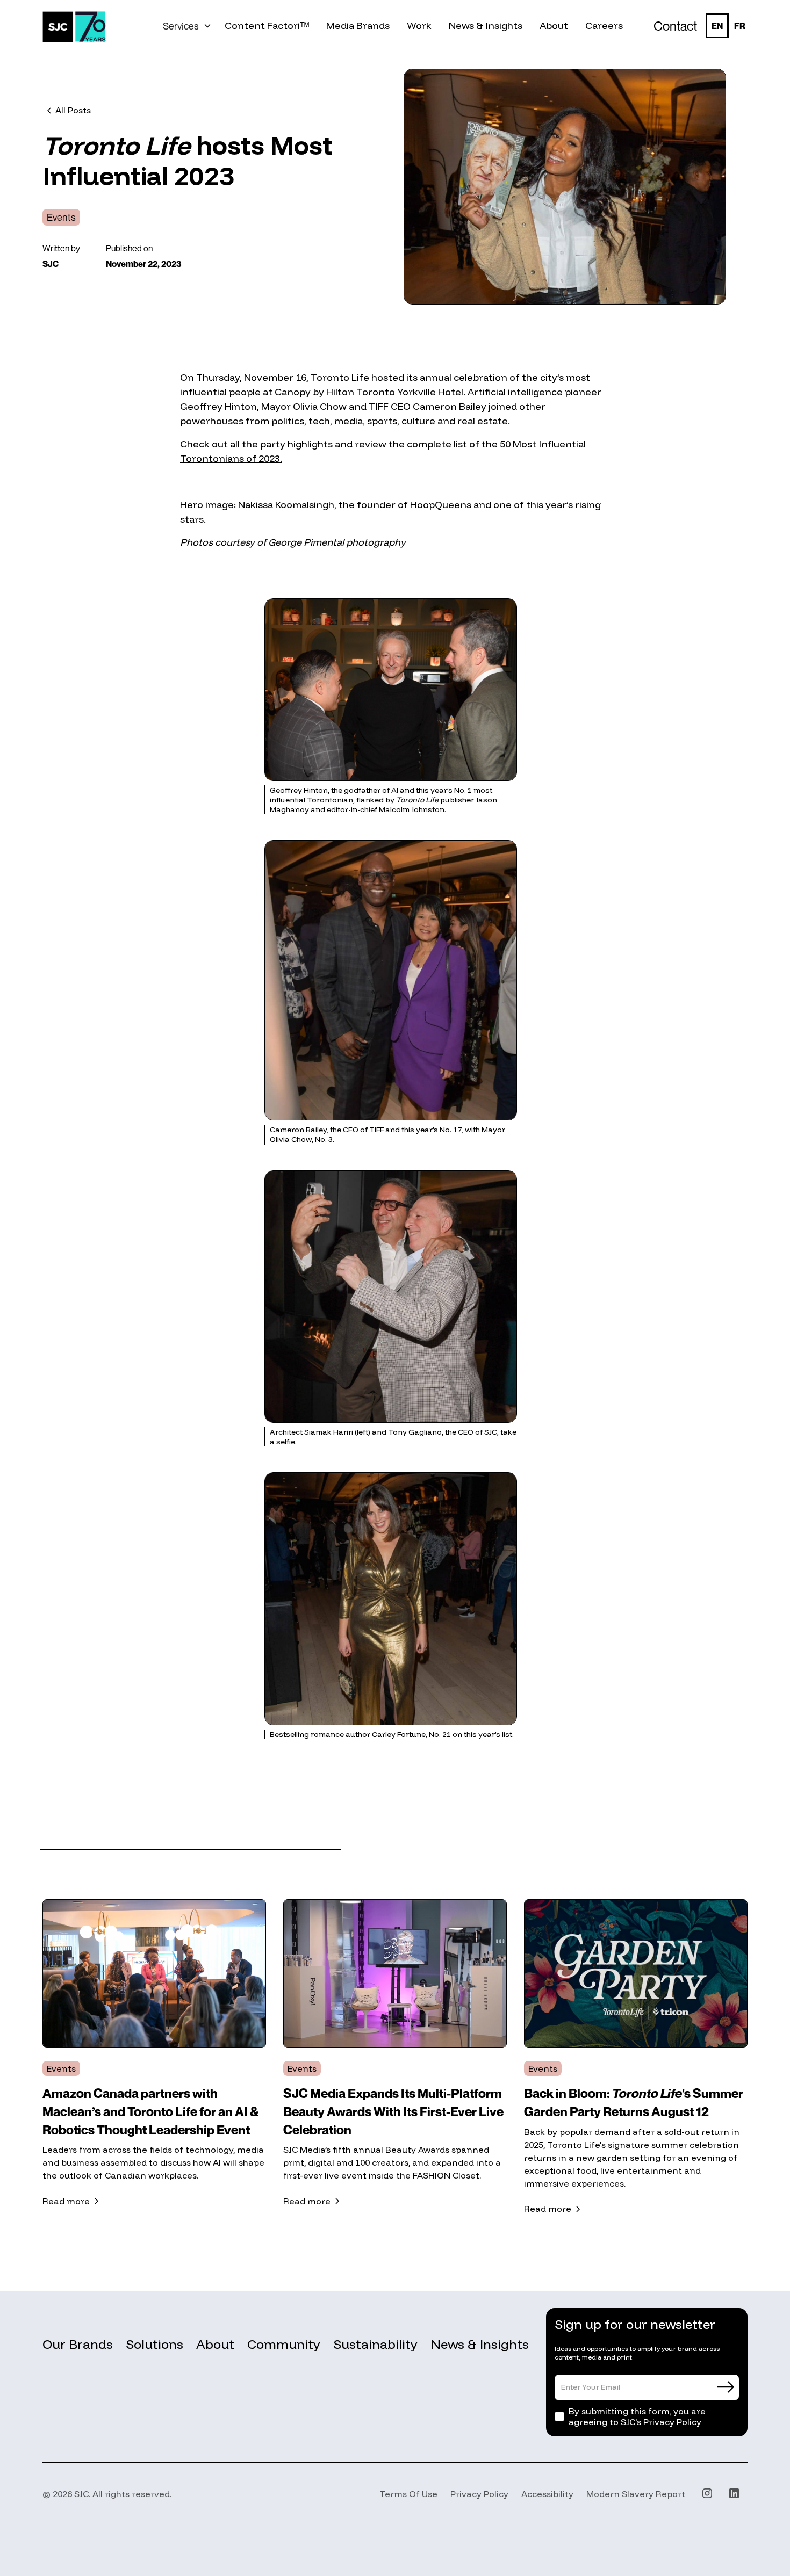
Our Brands (78, 2344)
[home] (74, 26)
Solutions (155, 2344)
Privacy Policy (672, 2422)
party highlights (296, 444)
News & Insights (480, 2344)
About (215, 2344)
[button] (187, 26)
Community (284, 2344)
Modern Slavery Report (636, 2494)
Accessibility (547, 2494)
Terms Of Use (408, 2494)
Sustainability (375, 2344)
